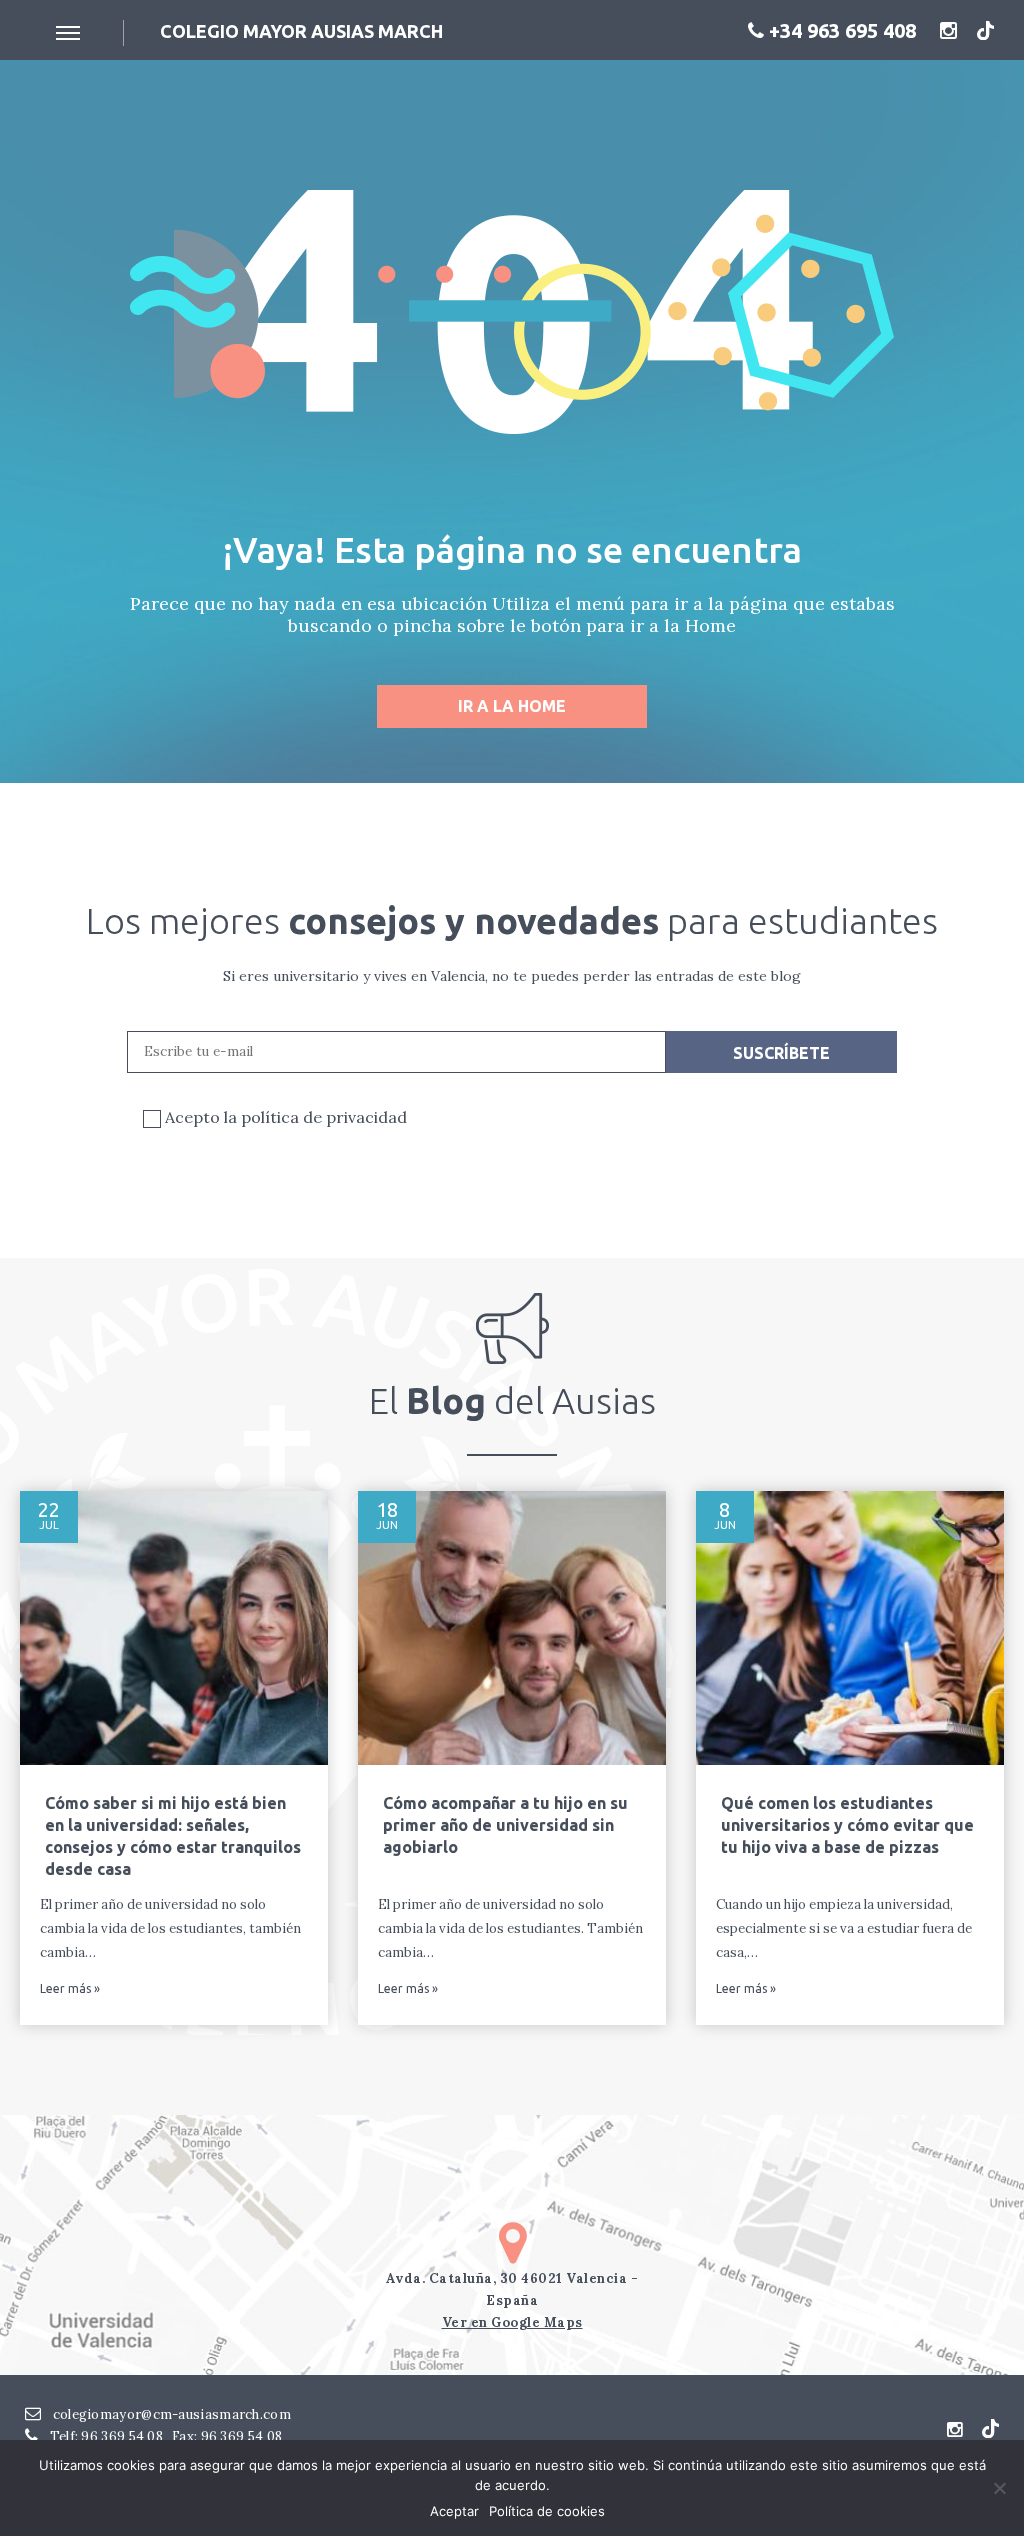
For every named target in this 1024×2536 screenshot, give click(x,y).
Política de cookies (547, 2511)
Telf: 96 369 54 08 (104, 2436)
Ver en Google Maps (512, 2322)
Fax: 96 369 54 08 (227, 2436)
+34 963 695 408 (840, 30)
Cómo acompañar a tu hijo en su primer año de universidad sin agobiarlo (505, 1825)
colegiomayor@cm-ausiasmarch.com (170, 2414)
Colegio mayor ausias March (301, 31)
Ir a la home (512, 706)
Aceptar (454, 2511)
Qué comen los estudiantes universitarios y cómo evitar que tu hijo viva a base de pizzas (847, 1825)
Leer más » (70, 1989)
